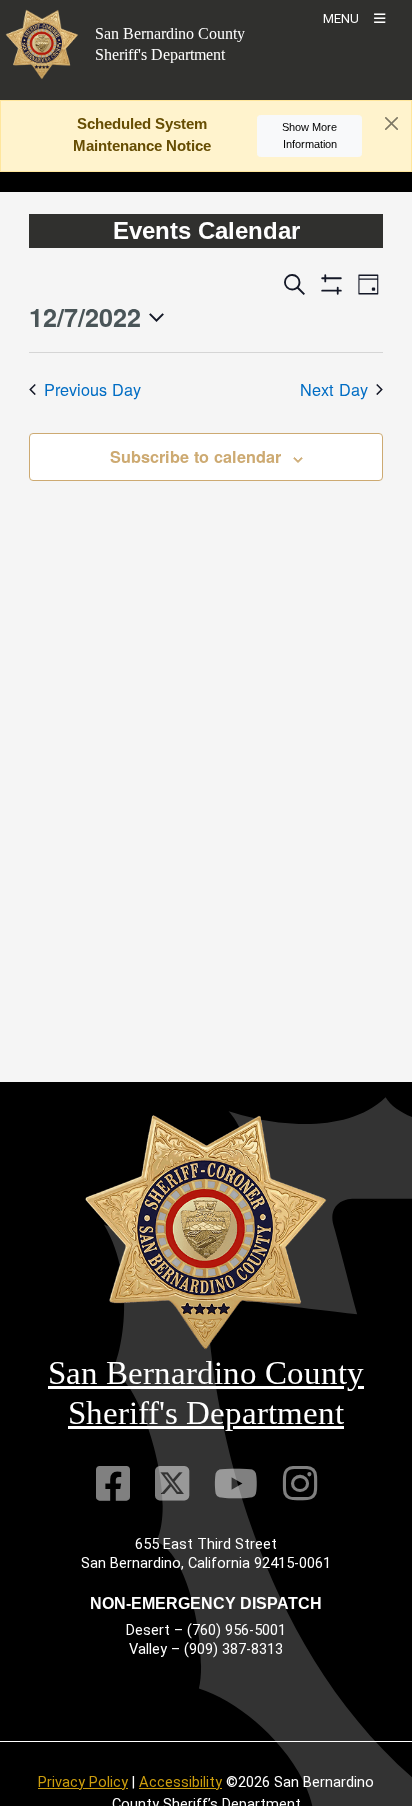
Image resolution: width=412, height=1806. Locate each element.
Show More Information (309, 135)
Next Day (334, 389)
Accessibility (180, 1782)
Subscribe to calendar (195, 456)
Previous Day (92, 389)
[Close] (391, 124)
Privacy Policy (83, 1782)
